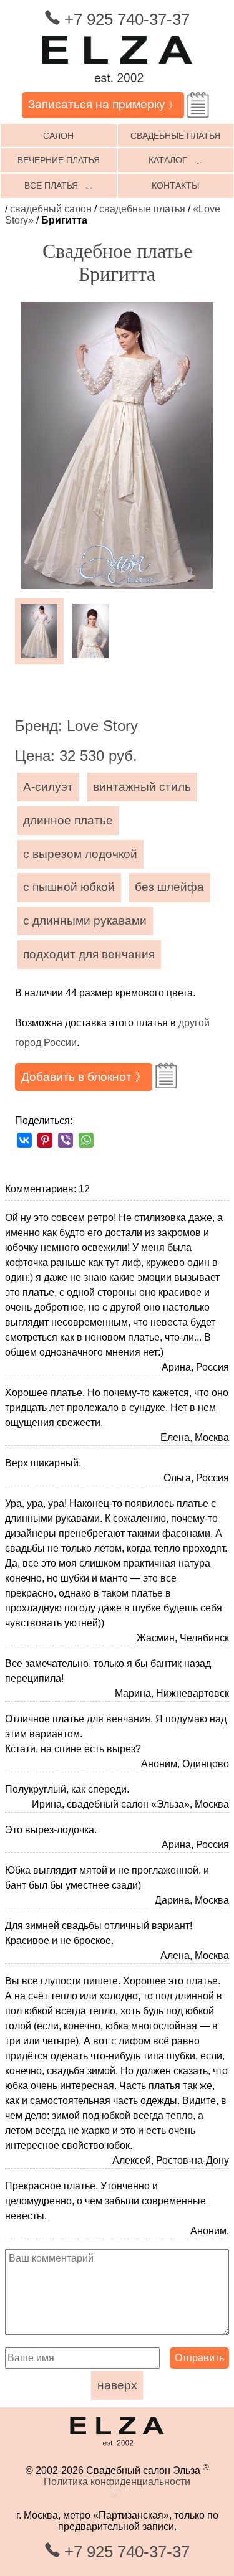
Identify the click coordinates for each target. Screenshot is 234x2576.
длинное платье (68, 820)
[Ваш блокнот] (198, 105)
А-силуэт (48, 787)
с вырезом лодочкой (80, 854)
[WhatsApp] (86, 1140)
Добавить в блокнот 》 (84, 1077)
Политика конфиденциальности (117, 2482)
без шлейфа (169, 887)
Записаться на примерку (103, 104)
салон (58, 136)
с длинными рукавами (85, 921)
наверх (117, 2385)
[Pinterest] (45, 1140)
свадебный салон (51, 209)
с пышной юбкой (69, 887)
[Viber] (66, 1140)
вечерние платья (59, 160)
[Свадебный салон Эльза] (117, 86)
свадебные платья (142, 209)
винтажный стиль (142, 787)
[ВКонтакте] (24, 1140)
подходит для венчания (89, 954)
